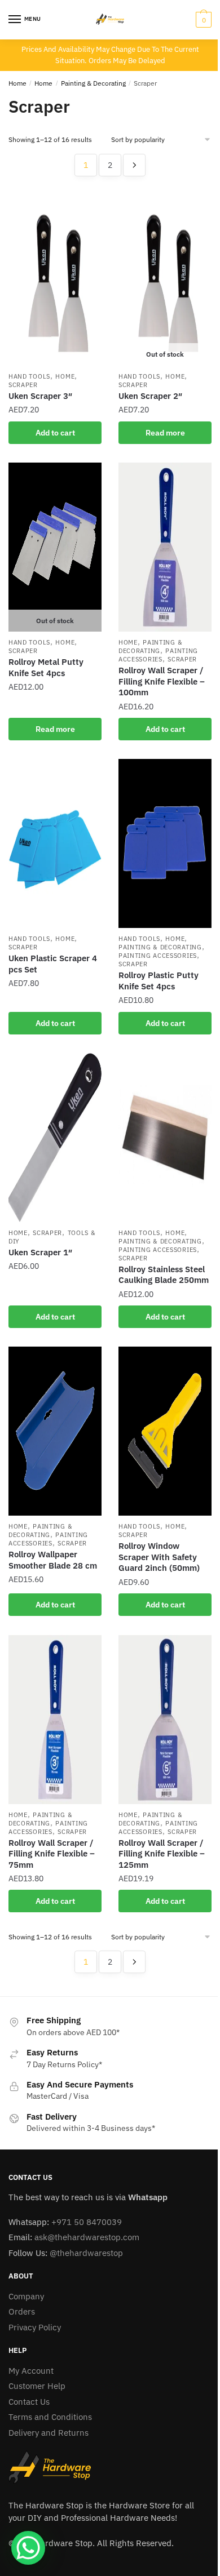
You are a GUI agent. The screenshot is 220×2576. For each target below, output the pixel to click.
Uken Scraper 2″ (150, 396)
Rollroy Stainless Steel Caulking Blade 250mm (164, 1275)
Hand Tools (29, 376)
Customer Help (37, 2386)
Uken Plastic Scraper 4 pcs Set (53, 964)
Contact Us (29, 2402)
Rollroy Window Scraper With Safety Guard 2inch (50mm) (159, 1557)
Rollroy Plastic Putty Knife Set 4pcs (159, 981)
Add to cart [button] (55, 433)
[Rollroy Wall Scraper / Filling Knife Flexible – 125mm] (165, 1720)
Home (17, 83)
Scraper (23, 385)
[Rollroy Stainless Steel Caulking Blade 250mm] (165, 1138)
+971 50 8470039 (87, 2222)
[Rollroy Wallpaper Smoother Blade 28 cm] (55, 1431)
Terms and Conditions (50, 2417)
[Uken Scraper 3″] (55, 281)
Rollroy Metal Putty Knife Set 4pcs (46, 667)
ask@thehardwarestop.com (87, 2237)
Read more (165, 433)
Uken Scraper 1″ (40, 1252)
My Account (31, 2371)
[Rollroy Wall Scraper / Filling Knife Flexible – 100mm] (165, 547)
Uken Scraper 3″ (40, 396)
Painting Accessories (158, 655)
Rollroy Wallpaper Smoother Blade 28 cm (53, 1560)
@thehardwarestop (86, 2253)
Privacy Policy (35, 2327)
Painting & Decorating (93, 83)
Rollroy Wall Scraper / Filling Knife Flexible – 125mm (162, 1854)
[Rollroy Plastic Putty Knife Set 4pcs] (165, 843)
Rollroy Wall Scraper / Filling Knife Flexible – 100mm (162, 681)
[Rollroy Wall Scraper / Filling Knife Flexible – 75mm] (55, 1720)
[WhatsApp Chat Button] (28, 2548)
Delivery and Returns (49, 2433)
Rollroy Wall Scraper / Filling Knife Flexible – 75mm (52, 1854)
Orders (22, 2311)
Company (26, 2296)
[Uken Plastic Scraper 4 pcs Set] (55, 843)
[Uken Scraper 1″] (55, 1138)
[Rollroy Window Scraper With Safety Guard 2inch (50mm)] (165, 1431)
